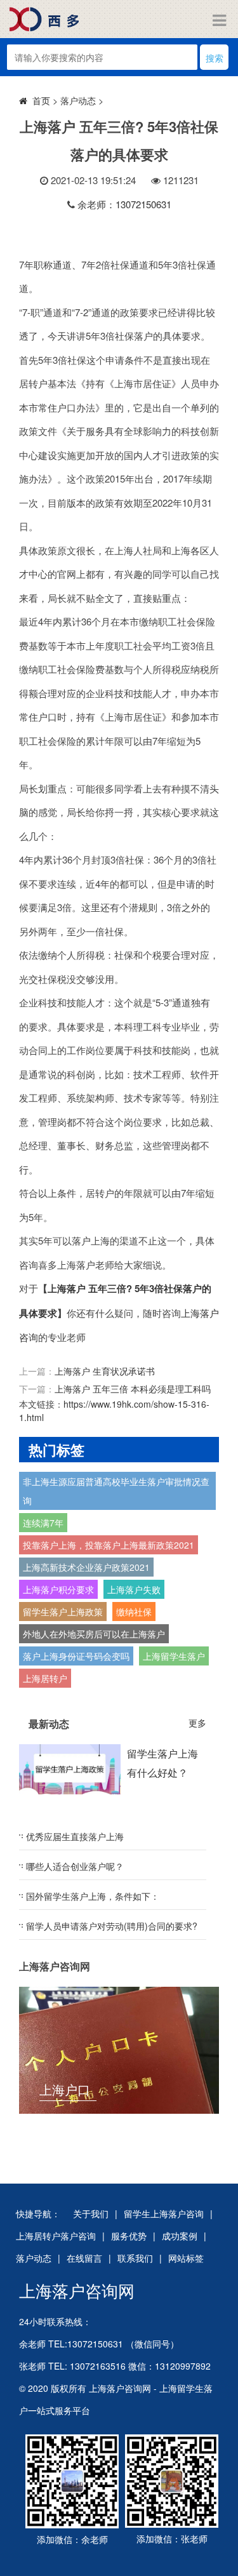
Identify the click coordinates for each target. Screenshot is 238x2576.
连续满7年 (43, 1523)
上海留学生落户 (174, 1656)
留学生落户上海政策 (63, 1612)
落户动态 (78, 100)
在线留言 (84, 2258)
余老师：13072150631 (124, 204)
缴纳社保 (134, 1612)
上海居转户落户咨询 (56, 2236)
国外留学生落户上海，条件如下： (93, 1896)
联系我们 (135, 2258)
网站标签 (186, 2258)
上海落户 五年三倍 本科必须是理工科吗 (133, 1389)
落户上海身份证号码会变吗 (76, 1656)
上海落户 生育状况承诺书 (105, 1371)
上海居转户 (45, 1678)
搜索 (215, 58)
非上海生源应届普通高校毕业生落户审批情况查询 (116, 1491)
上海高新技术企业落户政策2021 (86, 1567)
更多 (197, 1723)
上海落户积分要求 (58, 1589)
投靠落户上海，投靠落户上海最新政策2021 (109, 1545)
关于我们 (91, 2213)
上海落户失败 (134, 1589)
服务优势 (129, 2236)
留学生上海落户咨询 (164, 2213)
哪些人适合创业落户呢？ (75, 1866)
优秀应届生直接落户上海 (75, 1836)
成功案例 (180, 2236)
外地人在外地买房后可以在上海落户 (94, 1634)
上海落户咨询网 (77, 2290)
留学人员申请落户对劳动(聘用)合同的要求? (112, 1926)
